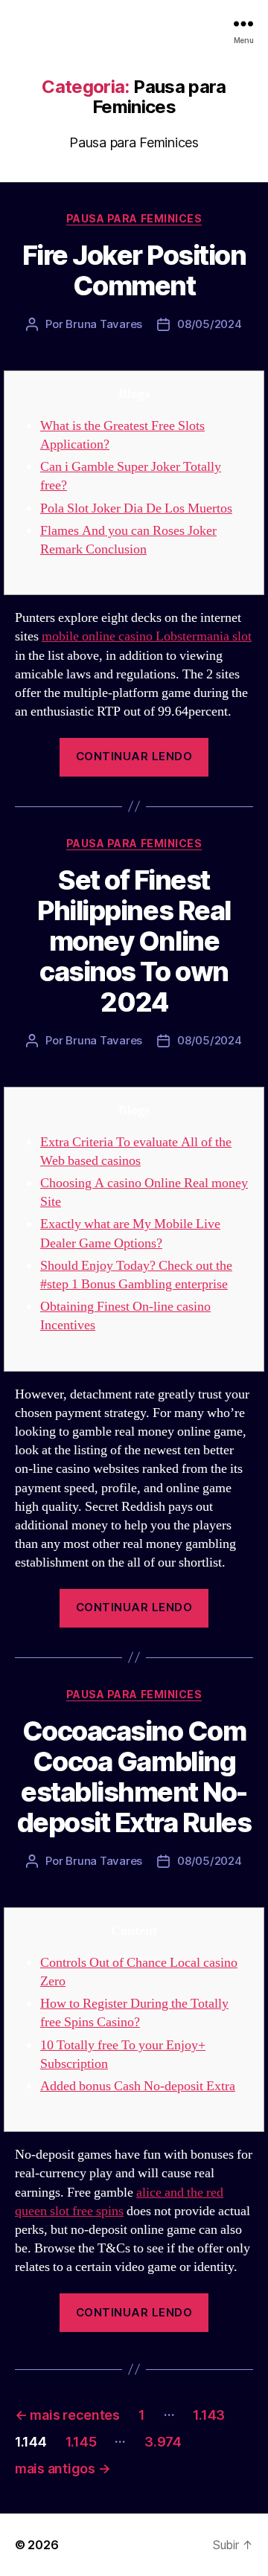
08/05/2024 (209, 324)
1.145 (81, 2442)
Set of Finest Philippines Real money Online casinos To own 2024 (134, 941)
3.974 (163, 2442)
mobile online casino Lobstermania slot (147, 636)
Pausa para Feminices (134, 218)
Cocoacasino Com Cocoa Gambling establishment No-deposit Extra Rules (134, 1777)
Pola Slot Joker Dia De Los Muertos (136, 508)
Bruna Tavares (104, 324)
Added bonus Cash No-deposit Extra (138, 2086)
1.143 (209, 2415)
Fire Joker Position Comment (134, 270)
